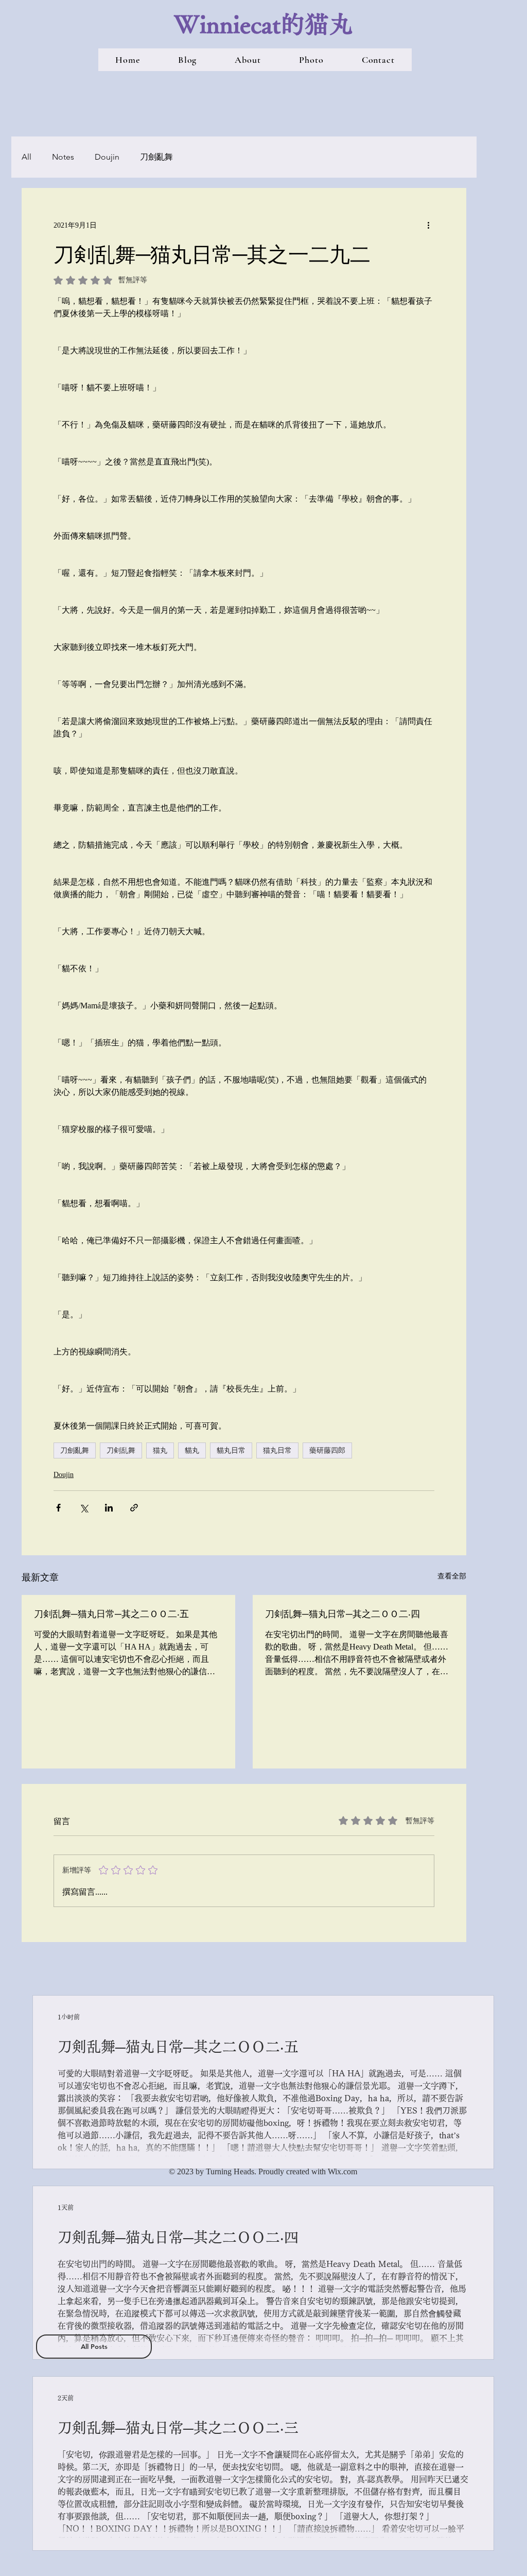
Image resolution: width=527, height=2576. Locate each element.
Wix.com (342, 2171)
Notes (63, 157)
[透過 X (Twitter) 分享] (84, 1508)
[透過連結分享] (134, 1508)
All (27, 157)
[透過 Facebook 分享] (58, 1508)
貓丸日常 (231, 1450)
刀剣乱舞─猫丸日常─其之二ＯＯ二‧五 (111, 1613)
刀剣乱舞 (121, 1450)
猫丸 (160, 1450)
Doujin (107, 157)
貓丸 (192, 1450)
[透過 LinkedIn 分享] (109, 1508)
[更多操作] (428, 225)
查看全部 (452, 1576)
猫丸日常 (277, 1450)
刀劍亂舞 (156, 157)
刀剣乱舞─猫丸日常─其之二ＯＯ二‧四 (342, 1613)
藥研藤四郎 (327, 1450)
